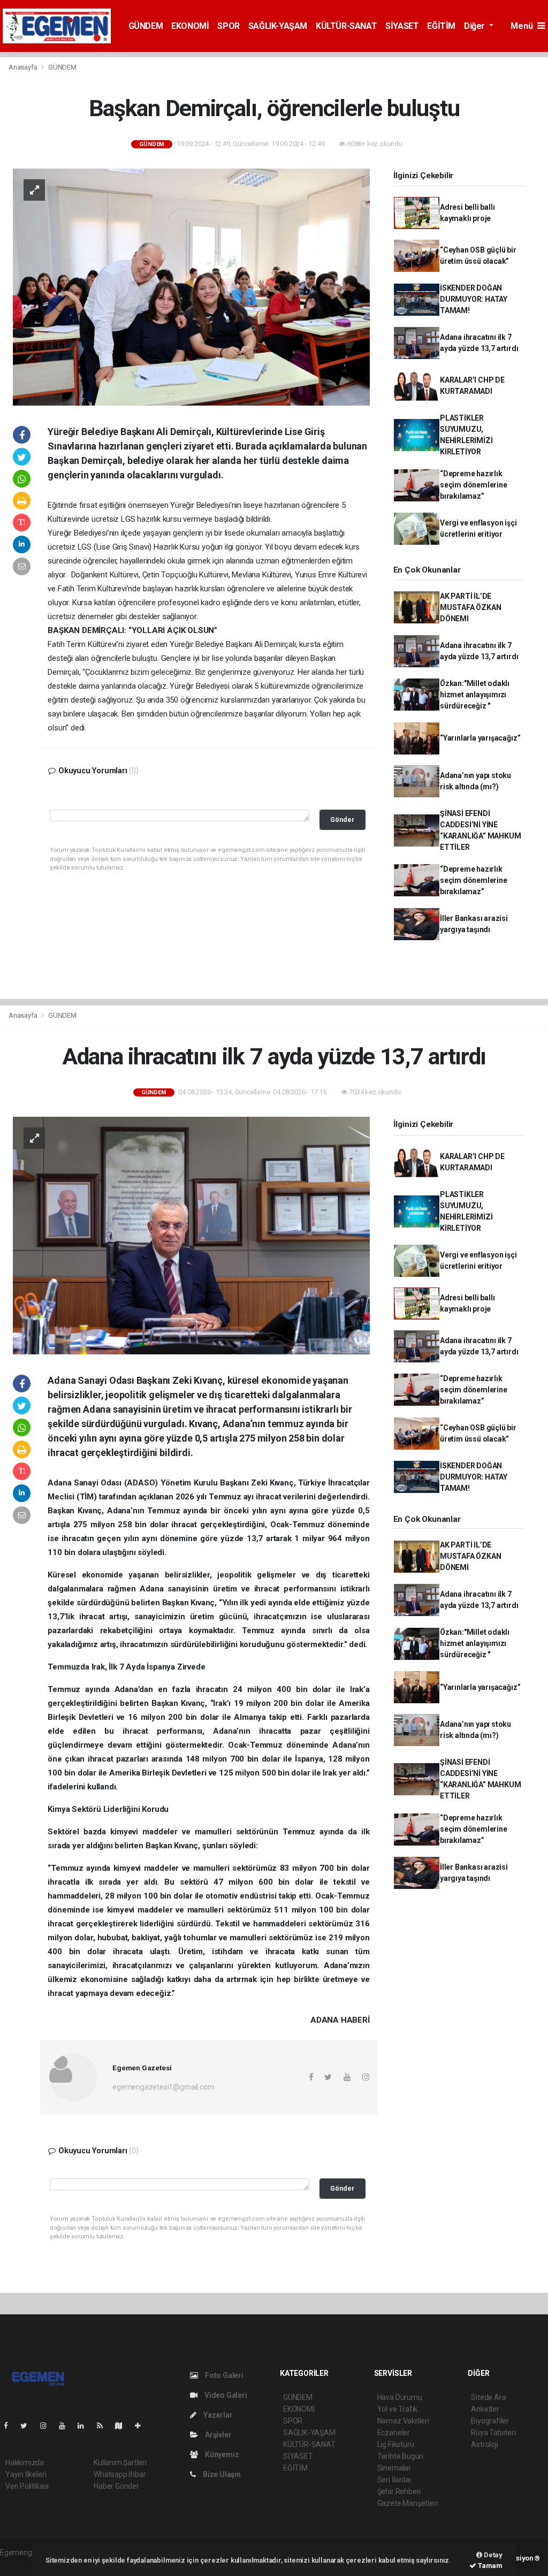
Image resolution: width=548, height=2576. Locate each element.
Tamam (489, 2566)
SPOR (228, 26)
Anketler (485, 2409)
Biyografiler (490, 2421)
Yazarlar (217, 2415)
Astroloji (484, 2444)
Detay (492, 2555)
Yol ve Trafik (398, 2409)
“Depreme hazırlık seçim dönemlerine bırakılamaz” (474, 485)
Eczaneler (394, 2433)
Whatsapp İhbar (120, 2474)
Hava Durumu (400, 2397)
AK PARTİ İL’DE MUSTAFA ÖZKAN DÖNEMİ (471, 607)
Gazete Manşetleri (408, 2503)
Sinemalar (394, 2468)
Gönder (342, 820)
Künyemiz (221, 2455)
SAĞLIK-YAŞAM (278, 26)
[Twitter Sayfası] (28, 2426)
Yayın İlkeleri (26, 2474)
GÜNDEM (146, 26)
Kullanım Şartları (120, 2463)
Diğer (475, 26)
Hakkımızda (25, 2463)
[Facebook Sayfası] (10, 2426)
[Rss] (104, 2426)
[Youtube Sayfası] (66, 2426)
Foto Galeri (223, 2375)
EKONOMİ (190, 26)
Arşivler (217, 2435)
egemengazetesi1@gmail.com (163, 2087)
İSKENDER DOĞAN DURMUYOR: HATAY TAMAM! (474, 299)
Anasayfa (24, 67)
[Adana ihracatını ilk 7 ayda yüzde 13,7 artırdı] (191, 1235)
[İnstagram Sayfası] (48, 2426)
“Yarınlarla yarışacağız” (480, 738)
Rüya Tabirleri (493, 2433)
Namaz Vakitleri (403, 2421)
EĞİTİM (441, 26)
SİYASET (402, 26)
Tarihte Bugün (401, 2456)
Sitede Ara (488, 2397)
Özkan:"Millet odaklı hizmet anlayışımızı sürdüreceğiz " (475, 695)
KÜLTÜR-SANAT (346, 26)
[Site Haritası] (123, 2426)
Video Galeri (225, 2395)
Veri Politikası (27, 2486)
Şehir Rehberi (399, 2491)
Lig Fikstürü (396, 2444)
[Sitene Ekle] (142, 2426)
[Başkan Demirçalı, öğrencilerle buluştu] (191, 286)
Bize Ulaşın (221, 2474)
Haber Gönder (116, 2486)
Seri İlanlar (395, 2480)
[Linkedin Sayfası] (85, 2426)
